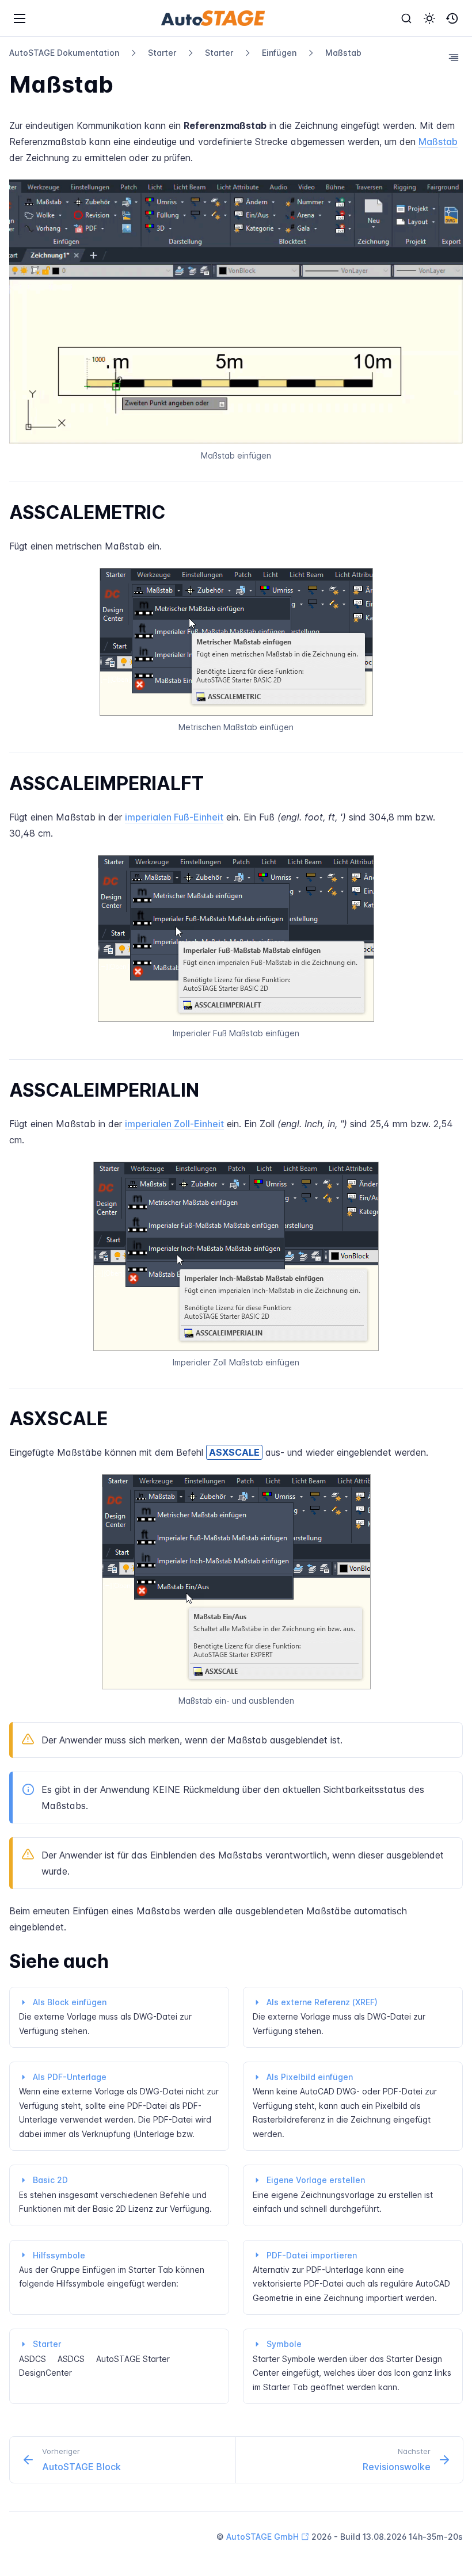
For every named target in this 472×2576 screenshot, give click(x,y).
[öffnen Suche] (406, 18)
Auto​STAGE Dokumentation (64, 53)
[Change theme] (429, 18)
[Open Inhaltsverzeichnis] (454, 58)
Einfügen (279, 53)
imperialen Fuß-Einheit (174, 817)
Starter (162, 53)
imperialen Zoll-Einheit (174, 1124)
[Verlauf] (452, 18)
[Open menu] (20, 18)
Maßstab (343, 53)
